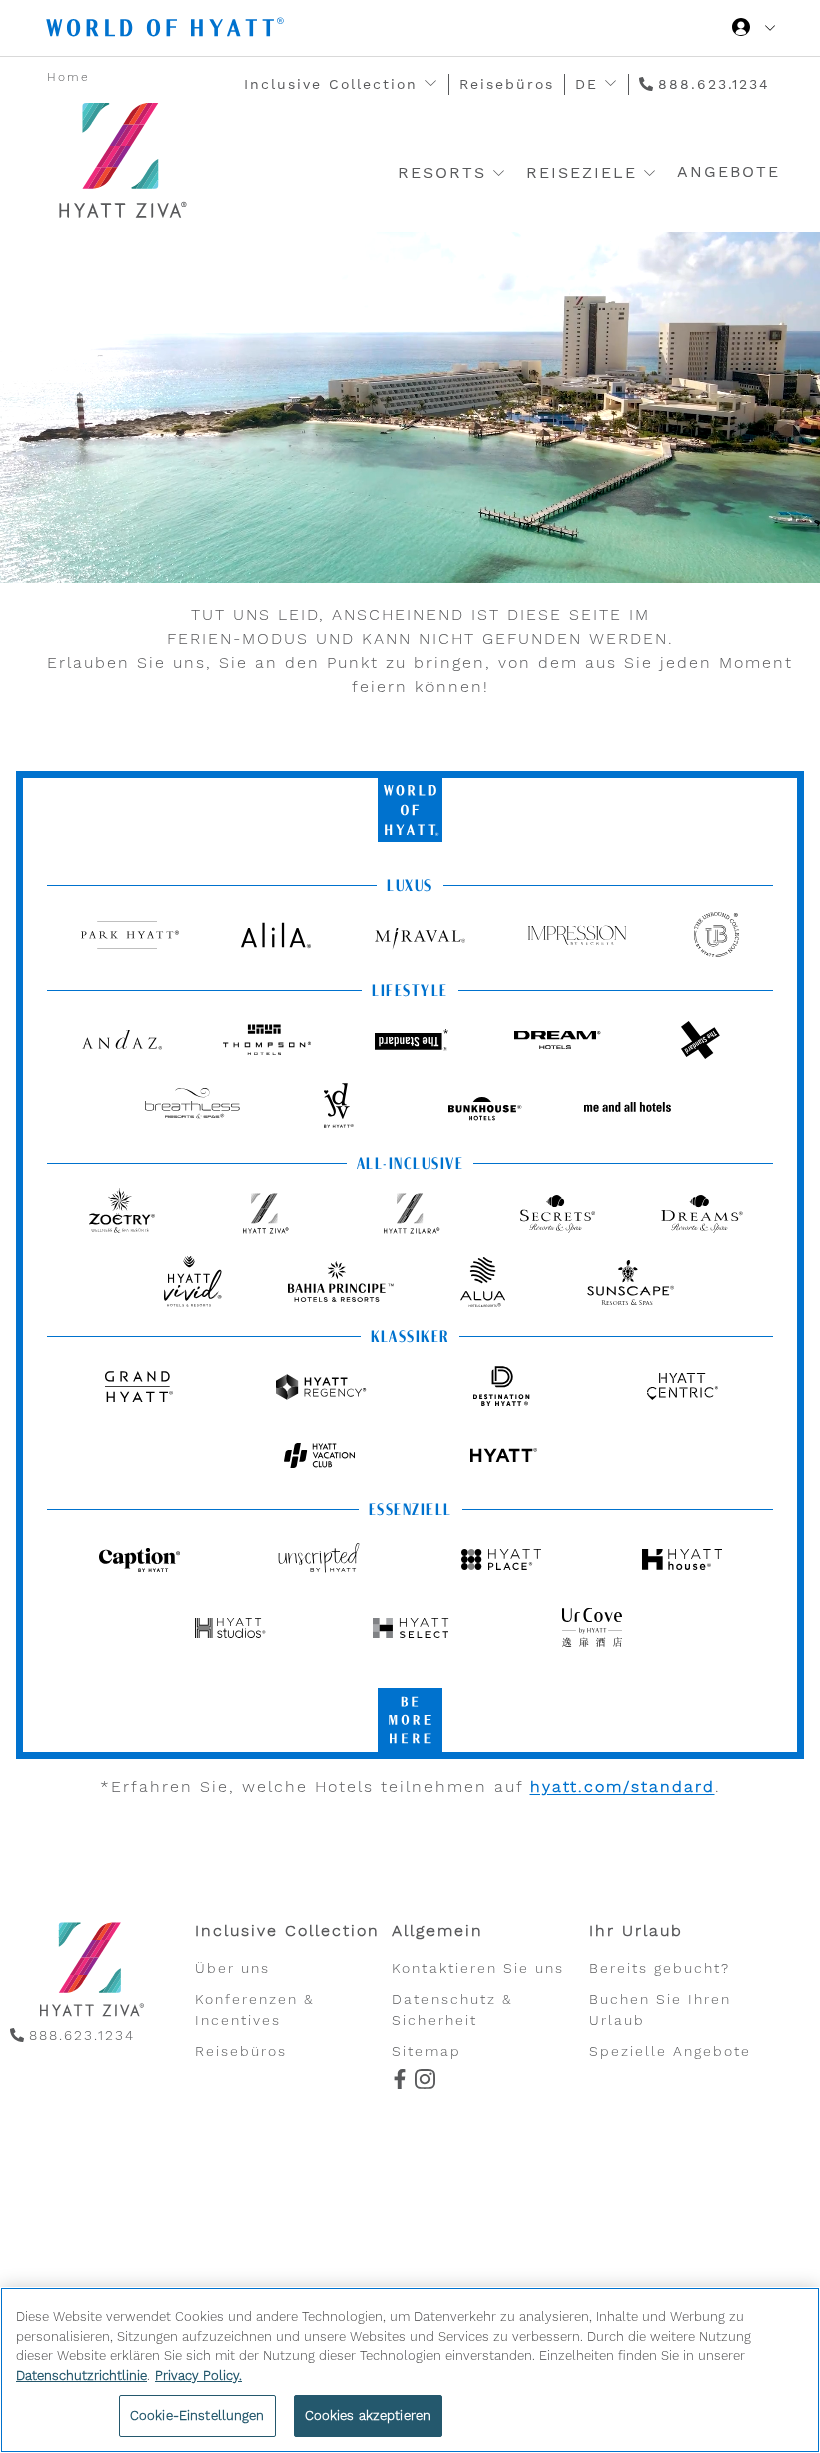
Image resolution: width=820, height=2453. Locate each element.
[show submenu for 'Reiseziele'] (649, 172)
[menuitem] (293, 1990)
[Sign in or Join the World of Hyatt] (753, 30)
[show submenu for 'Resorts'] (498, 172)
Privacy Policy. (198, 2375)
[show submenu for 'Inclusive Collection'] (430, 83)
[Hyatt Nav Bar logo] (167, 30)
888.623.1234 (714, 84)
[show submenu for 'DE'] (610, 83)
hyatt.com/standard (622, 1786)
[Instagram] (422, 2080)
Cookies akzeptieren (368, 2415)
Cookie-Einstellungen (197, 2415)
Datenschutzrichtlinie (81, 2375)
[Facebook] (397, 2080)
